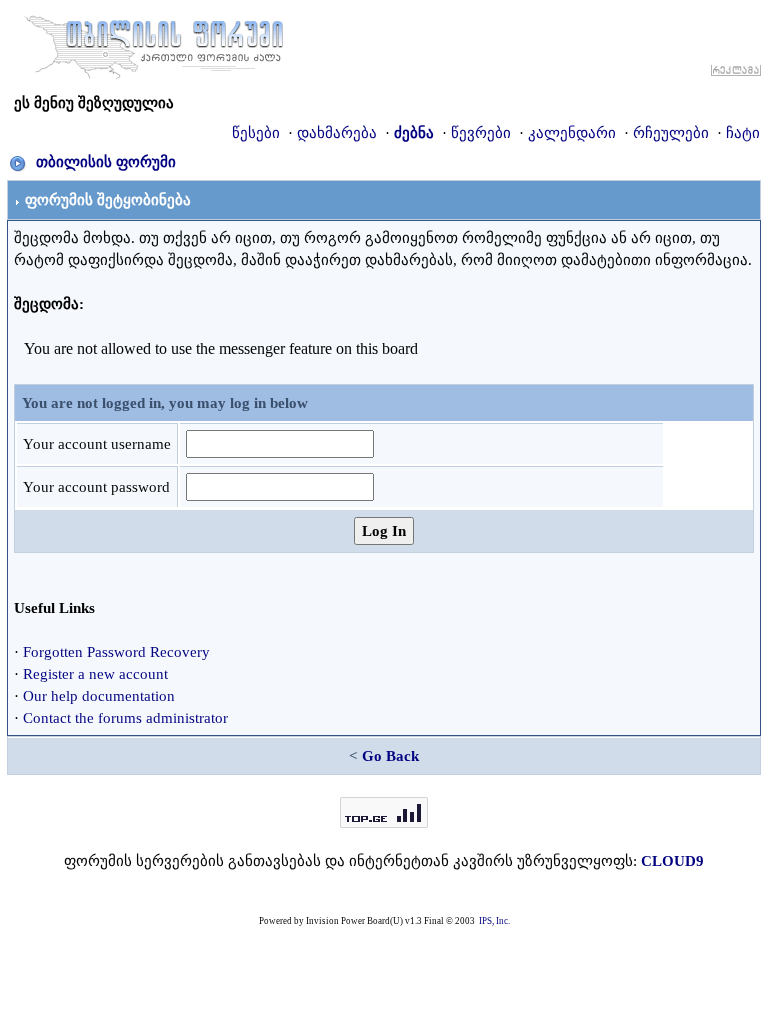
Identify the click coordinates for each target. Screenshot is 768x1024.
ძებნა (414, 133)
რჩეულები (671, 133)
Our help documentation (99, 696)
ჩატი (743, 133)
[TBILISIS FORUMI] (154, 43)
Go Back (390, 756)
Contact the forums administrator (125, 718)
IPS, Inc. (494, 921)
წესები (256, 133)
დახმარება (337, 133)
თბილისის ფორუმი (106, 162)
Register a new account (95, 674)
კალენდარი (572, 133)
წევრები (481, 133)
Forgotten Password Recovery (116, 652)
